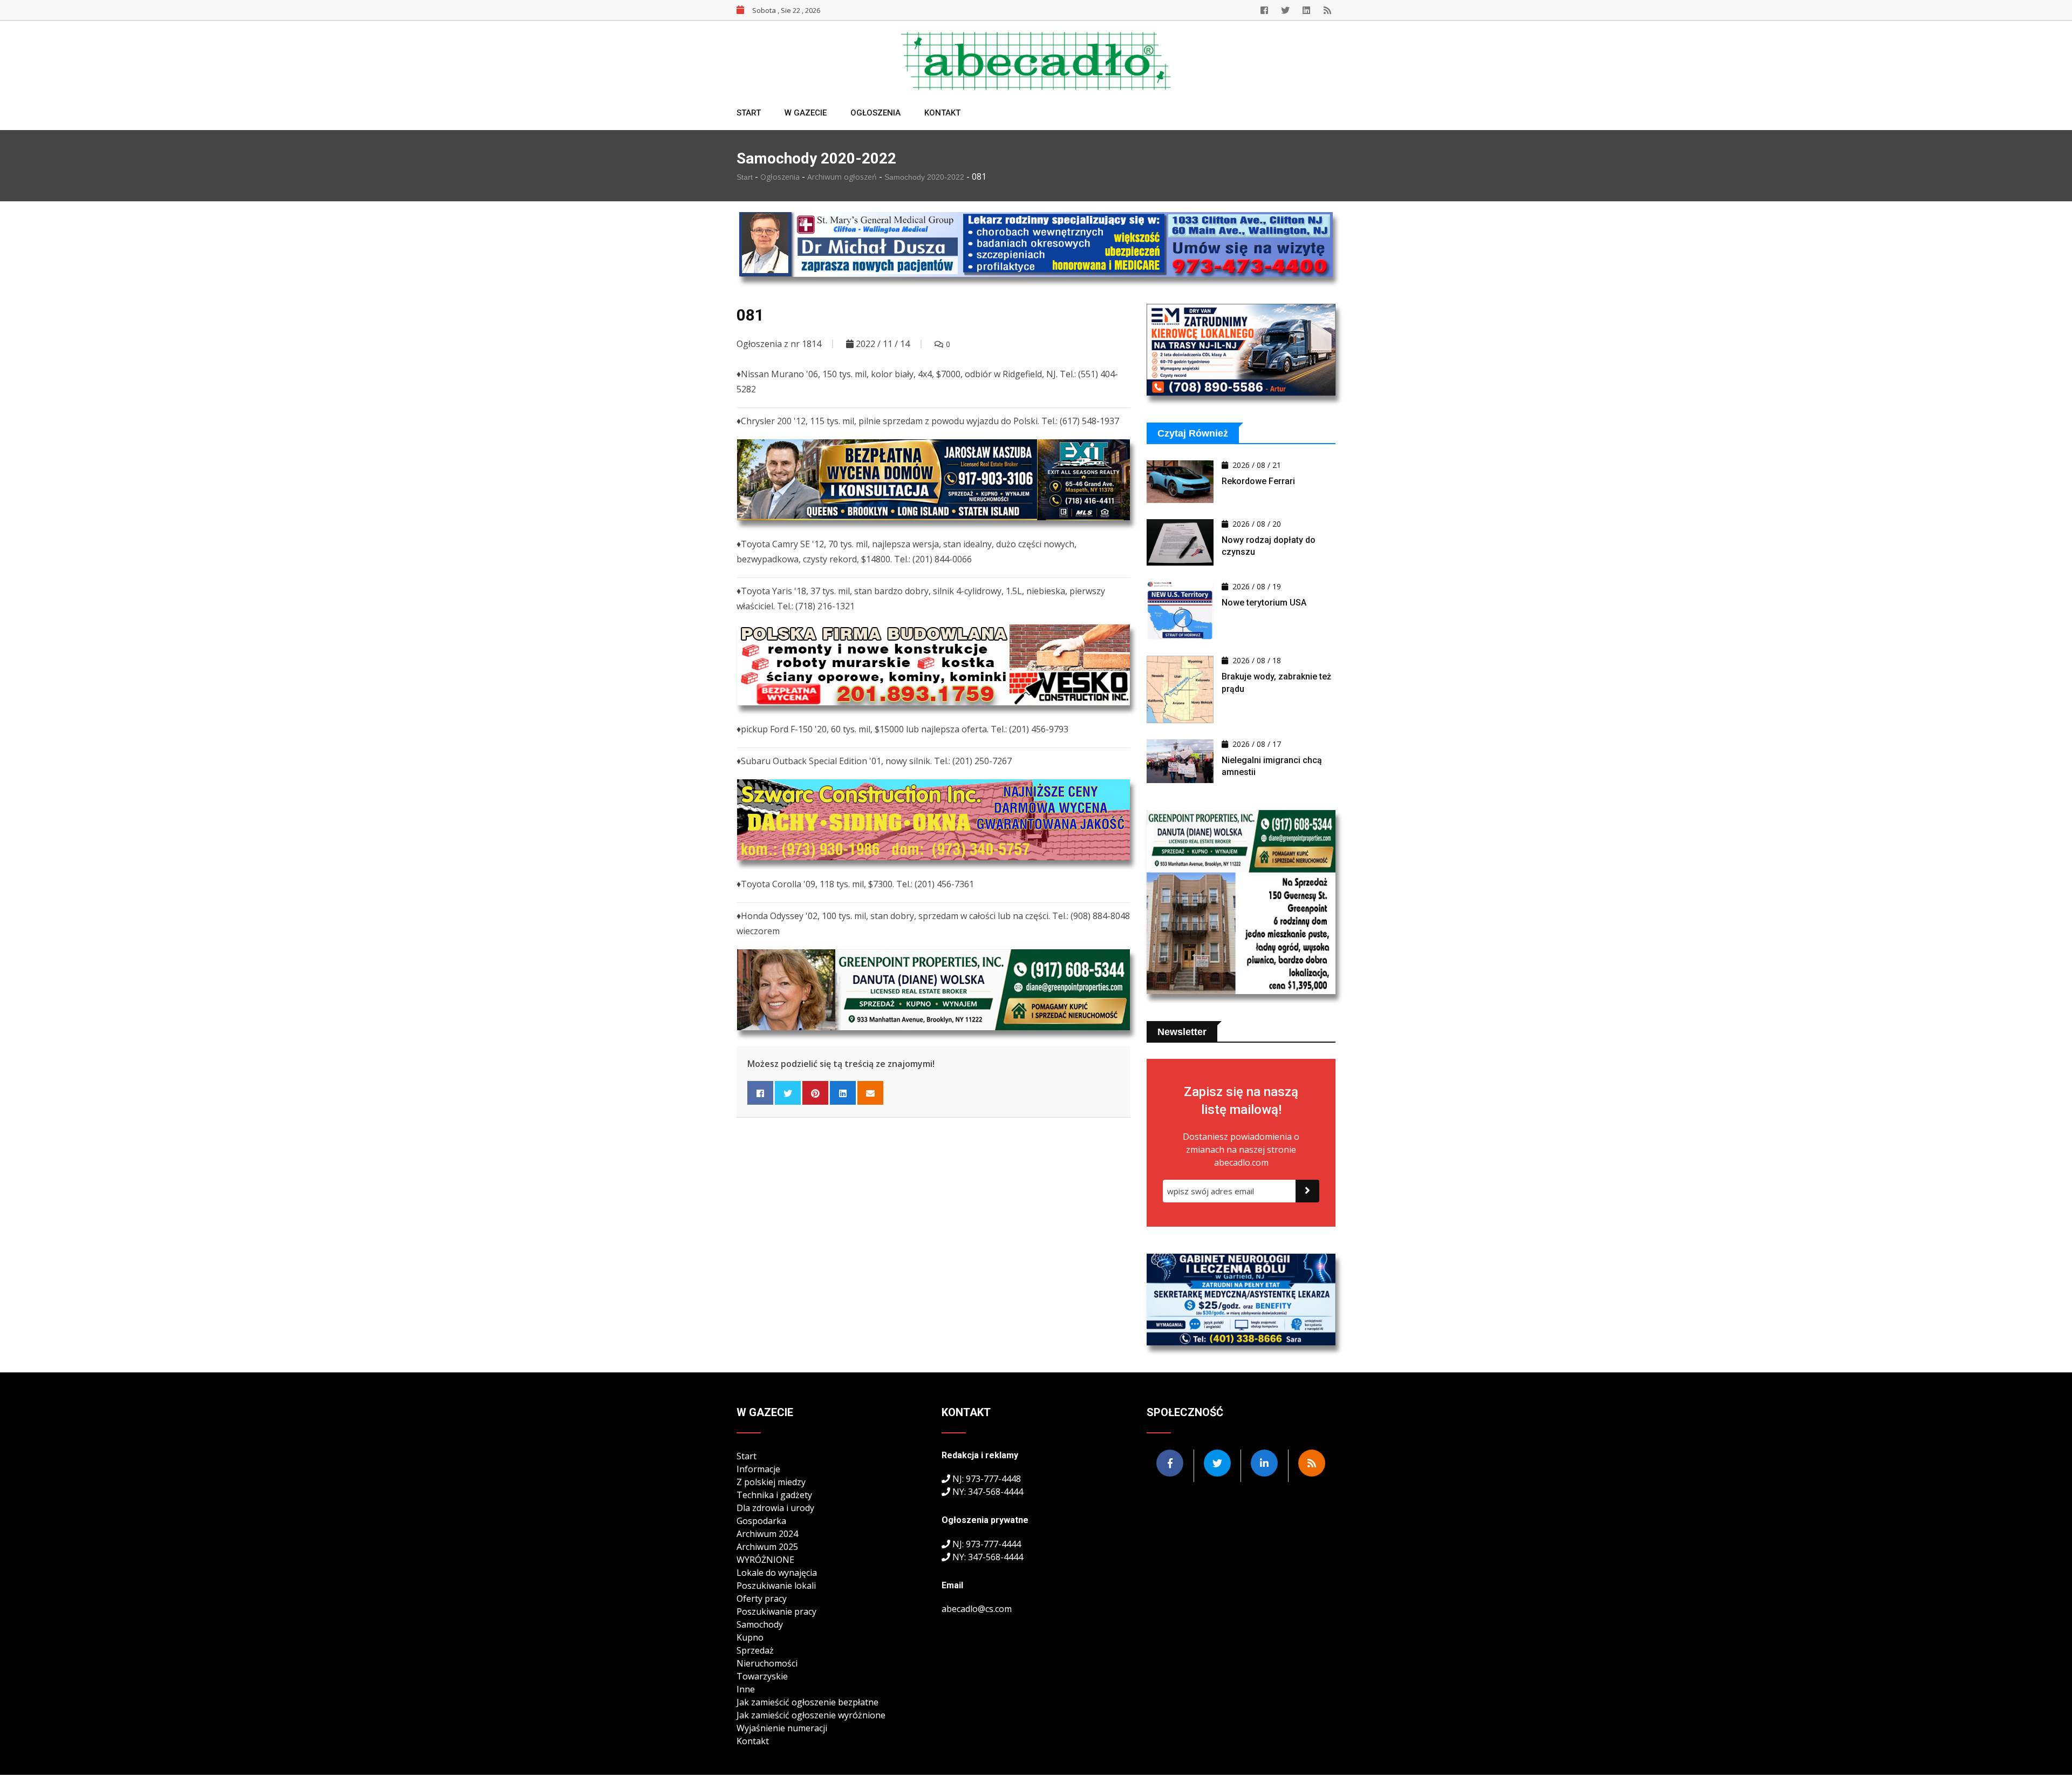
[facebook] (1264, 10)
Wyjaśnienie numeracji (782, 1728)
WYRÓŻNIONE (765, 1560)
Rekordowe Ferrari (1258, 481)
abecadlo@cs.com (977, 1609)
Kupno (750, 1637)
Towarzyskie (762, 1676)
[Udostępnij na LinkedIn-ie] (843, 1093)
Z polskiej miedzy (771, 1482)
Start (749, 113)
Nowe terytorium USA (1264, 603)
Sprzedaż (755, 1650)
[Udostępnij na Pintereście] (815, 1093)
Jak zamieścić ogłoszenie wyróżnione (811, 1715)
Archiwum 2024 (767, 1534)
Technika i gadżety (774, 1495)
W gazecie (806, 113)
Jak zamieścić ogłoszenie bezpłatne (807, 1702)
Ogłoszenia (875, 113)
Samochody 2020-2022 (925, 177)
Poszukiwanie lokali (776, 1586)
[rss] (1327, 10)
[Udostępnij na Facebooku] (760, 1093)
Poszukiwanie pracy (776, 1611)
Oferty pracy (762, 1599)
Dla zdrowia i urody (775, 1508)
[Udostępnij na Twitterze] (788, 1093)
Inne (746, 1689)
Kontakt (942, 113)
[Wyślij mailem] (870, 1093)
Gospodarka (761, 1521)
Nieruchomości (767, 1663)
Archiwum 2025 (767, 1547)
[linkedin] (1306, 10)
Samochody (760, 1624)
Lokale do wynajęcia (777, 1573)
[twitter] (1285, 10)
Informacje (758, 1469)
